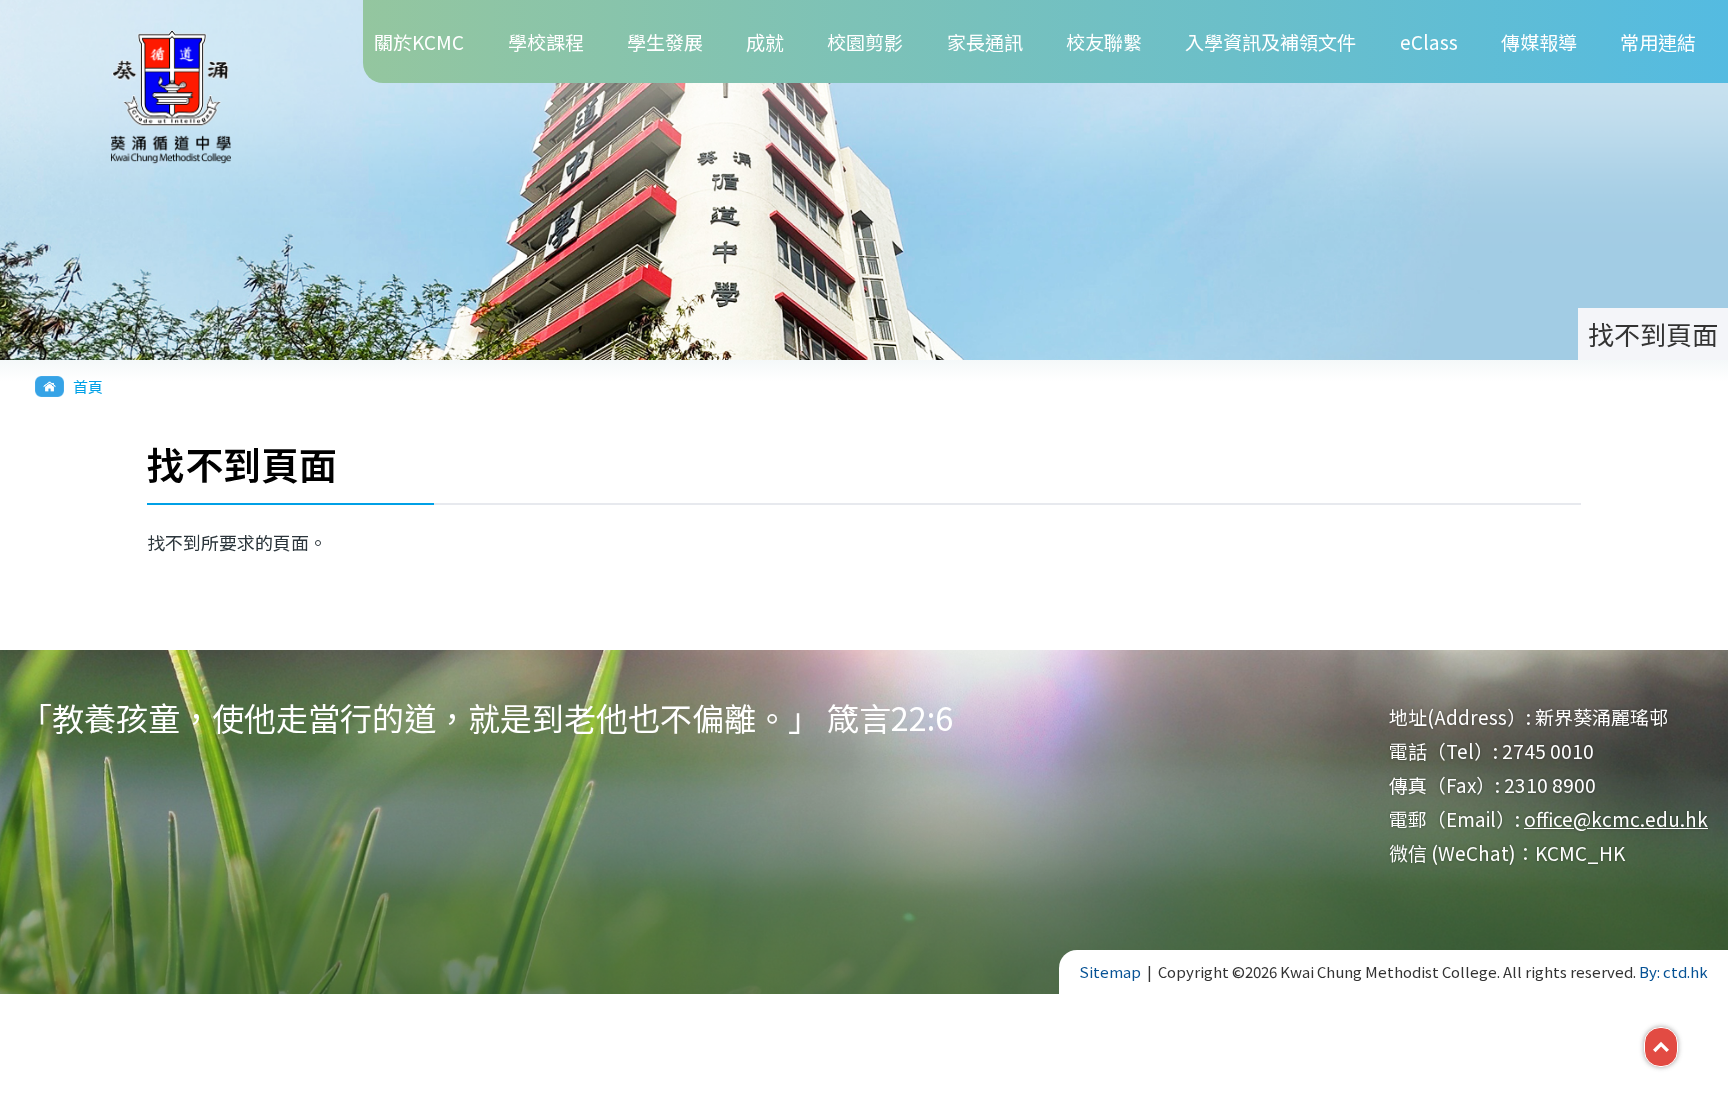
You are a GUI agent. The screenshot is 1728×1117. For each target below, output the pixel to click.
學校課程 (546, 41)
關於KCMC (419, 41)
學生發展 (665, 41)
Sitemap (1110, 971)
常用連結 (1658, 41)
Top (1677, 1045)
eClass (1429, 41)
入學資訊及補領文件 (1270, 41)
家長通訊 (985, 41)
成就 (765, 41)
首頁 (88, 386)
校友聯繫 (1104, 41)
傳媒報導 (1539, 41)
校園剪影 (865, 41)
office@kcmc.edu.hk (1616, 818)
